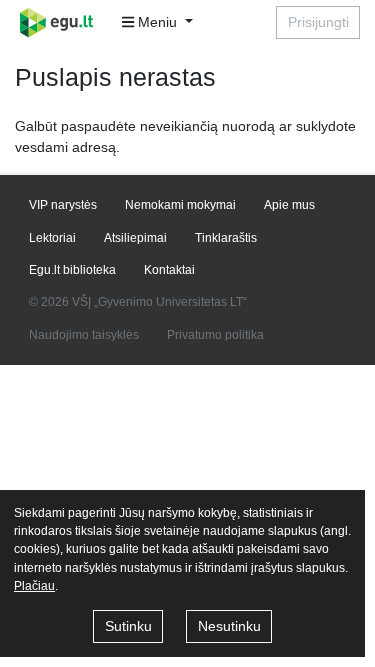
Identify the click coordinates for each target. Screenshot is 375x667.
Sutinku (128, 626)
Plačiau (34, 586)
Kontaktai (169, 270)
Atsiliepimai (135, 238)
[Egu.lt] (63, 22)
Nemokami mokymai (180, 205)
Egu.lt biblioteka (72, 270)
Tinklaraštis (226, 238)
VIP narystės (63, 205)
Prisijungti (318, 22)
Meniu (157, 22)
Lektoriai (52, 238)
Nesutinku (229, 626)
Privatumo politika (215, 335)
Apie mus (289, 205)
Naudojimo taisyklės (84, 335)
